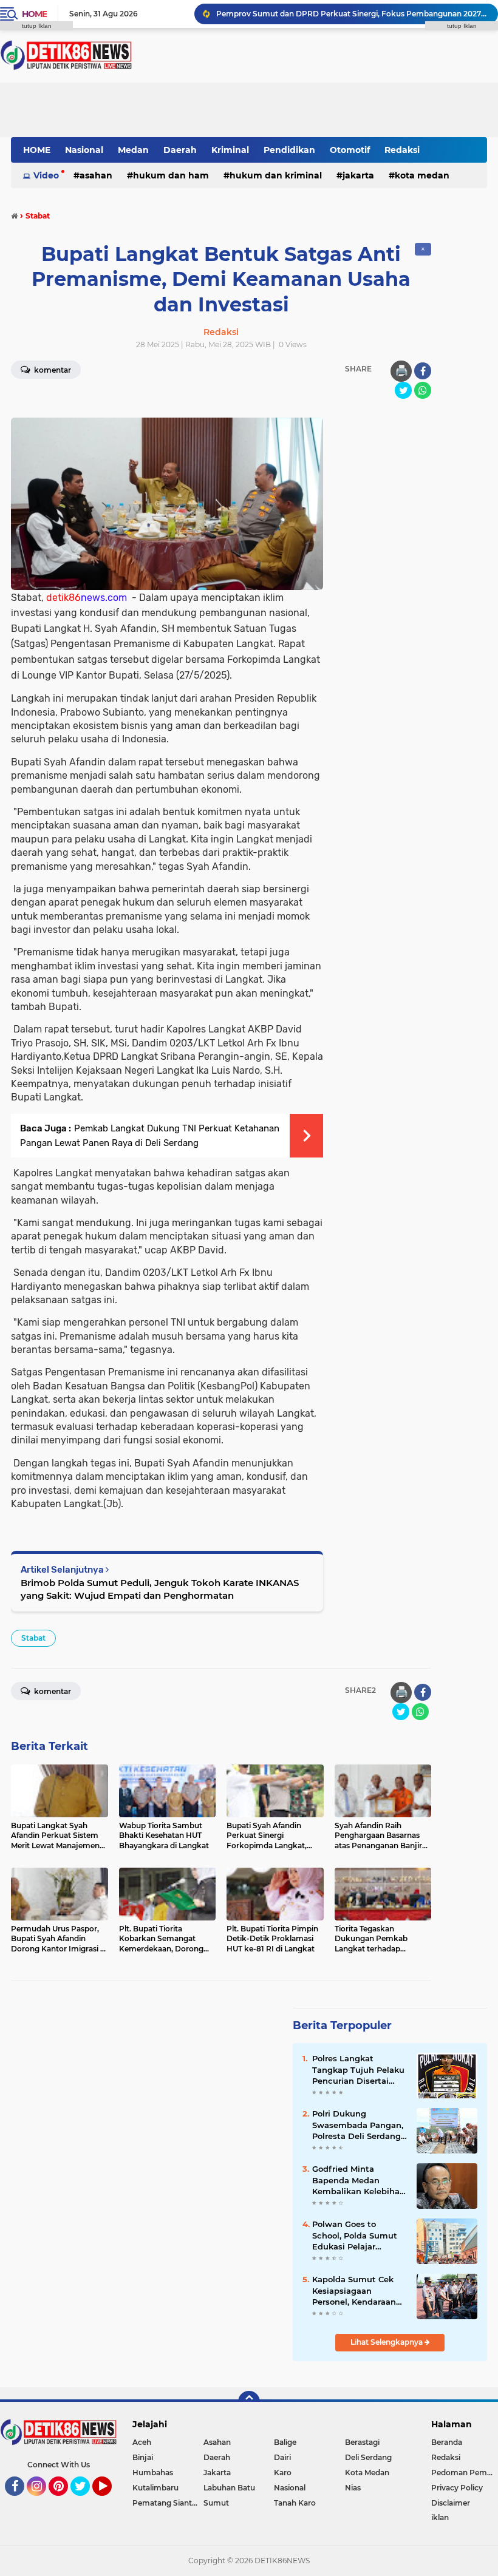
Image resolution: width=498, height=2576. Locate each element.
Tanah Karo (295, 2503)
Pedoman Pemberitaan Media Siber (465, 2473)
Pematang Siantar (166, 2503)
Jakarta (358, 175)
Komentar (52, 1691)
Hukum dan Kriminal (276, 175)
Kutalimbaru (155, 2488)
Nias (353, 2488)
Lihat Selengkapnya (387, 2342)
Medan (133, 150)
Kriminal (230, 150)
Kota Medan (422, 175)
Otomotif (350, 150)
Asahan (96, 175)
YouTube (110, 2501)
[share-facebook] (423, 371)
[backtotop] (249, 2402)
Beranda (447, 2442)
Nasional (84, 150)
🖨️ (401, 371)
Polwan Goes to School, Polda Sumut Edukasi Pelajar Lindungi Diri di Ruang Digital (359, 2235)
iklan (440, 2517)
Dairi (282, 2457)
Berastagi (362, 2442)
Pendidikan (289, 150)
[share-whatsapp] (423, 390)
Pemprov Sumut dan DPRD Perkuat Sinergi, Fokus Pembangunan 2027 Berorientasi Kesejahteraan (352, 14)
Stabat (33, 1638)
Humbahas (153, 2473)
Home (34, 14)
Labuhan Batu (229, 2488)
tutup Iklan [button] (37, 26)
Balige (285, 2442)
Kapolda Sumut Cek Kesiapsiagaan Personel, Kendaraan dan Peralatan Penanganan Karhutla (357, 2291)
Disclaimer (451, 2503)
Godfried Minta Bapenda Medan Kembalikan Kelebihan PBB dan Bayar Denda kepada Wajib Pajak (359, 2180)
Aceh (142, 2442)
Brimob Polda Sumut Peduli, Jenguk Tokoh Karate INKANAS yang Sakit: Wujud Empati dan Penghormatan (160, 1589)
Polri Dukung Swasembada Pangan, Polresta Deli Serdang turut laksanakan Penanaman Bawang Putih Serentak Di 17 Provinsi (358, 2125)
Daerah (180, 150)
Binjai (143, 2457)
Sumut (216, 2503)
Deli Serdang (368, 2457)
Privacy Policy (457, 2488)
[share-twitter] (403, 390)
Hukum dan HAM (171, 175)
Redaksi (402, 150)
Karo (283, 2473)
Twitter (86, 2501)
